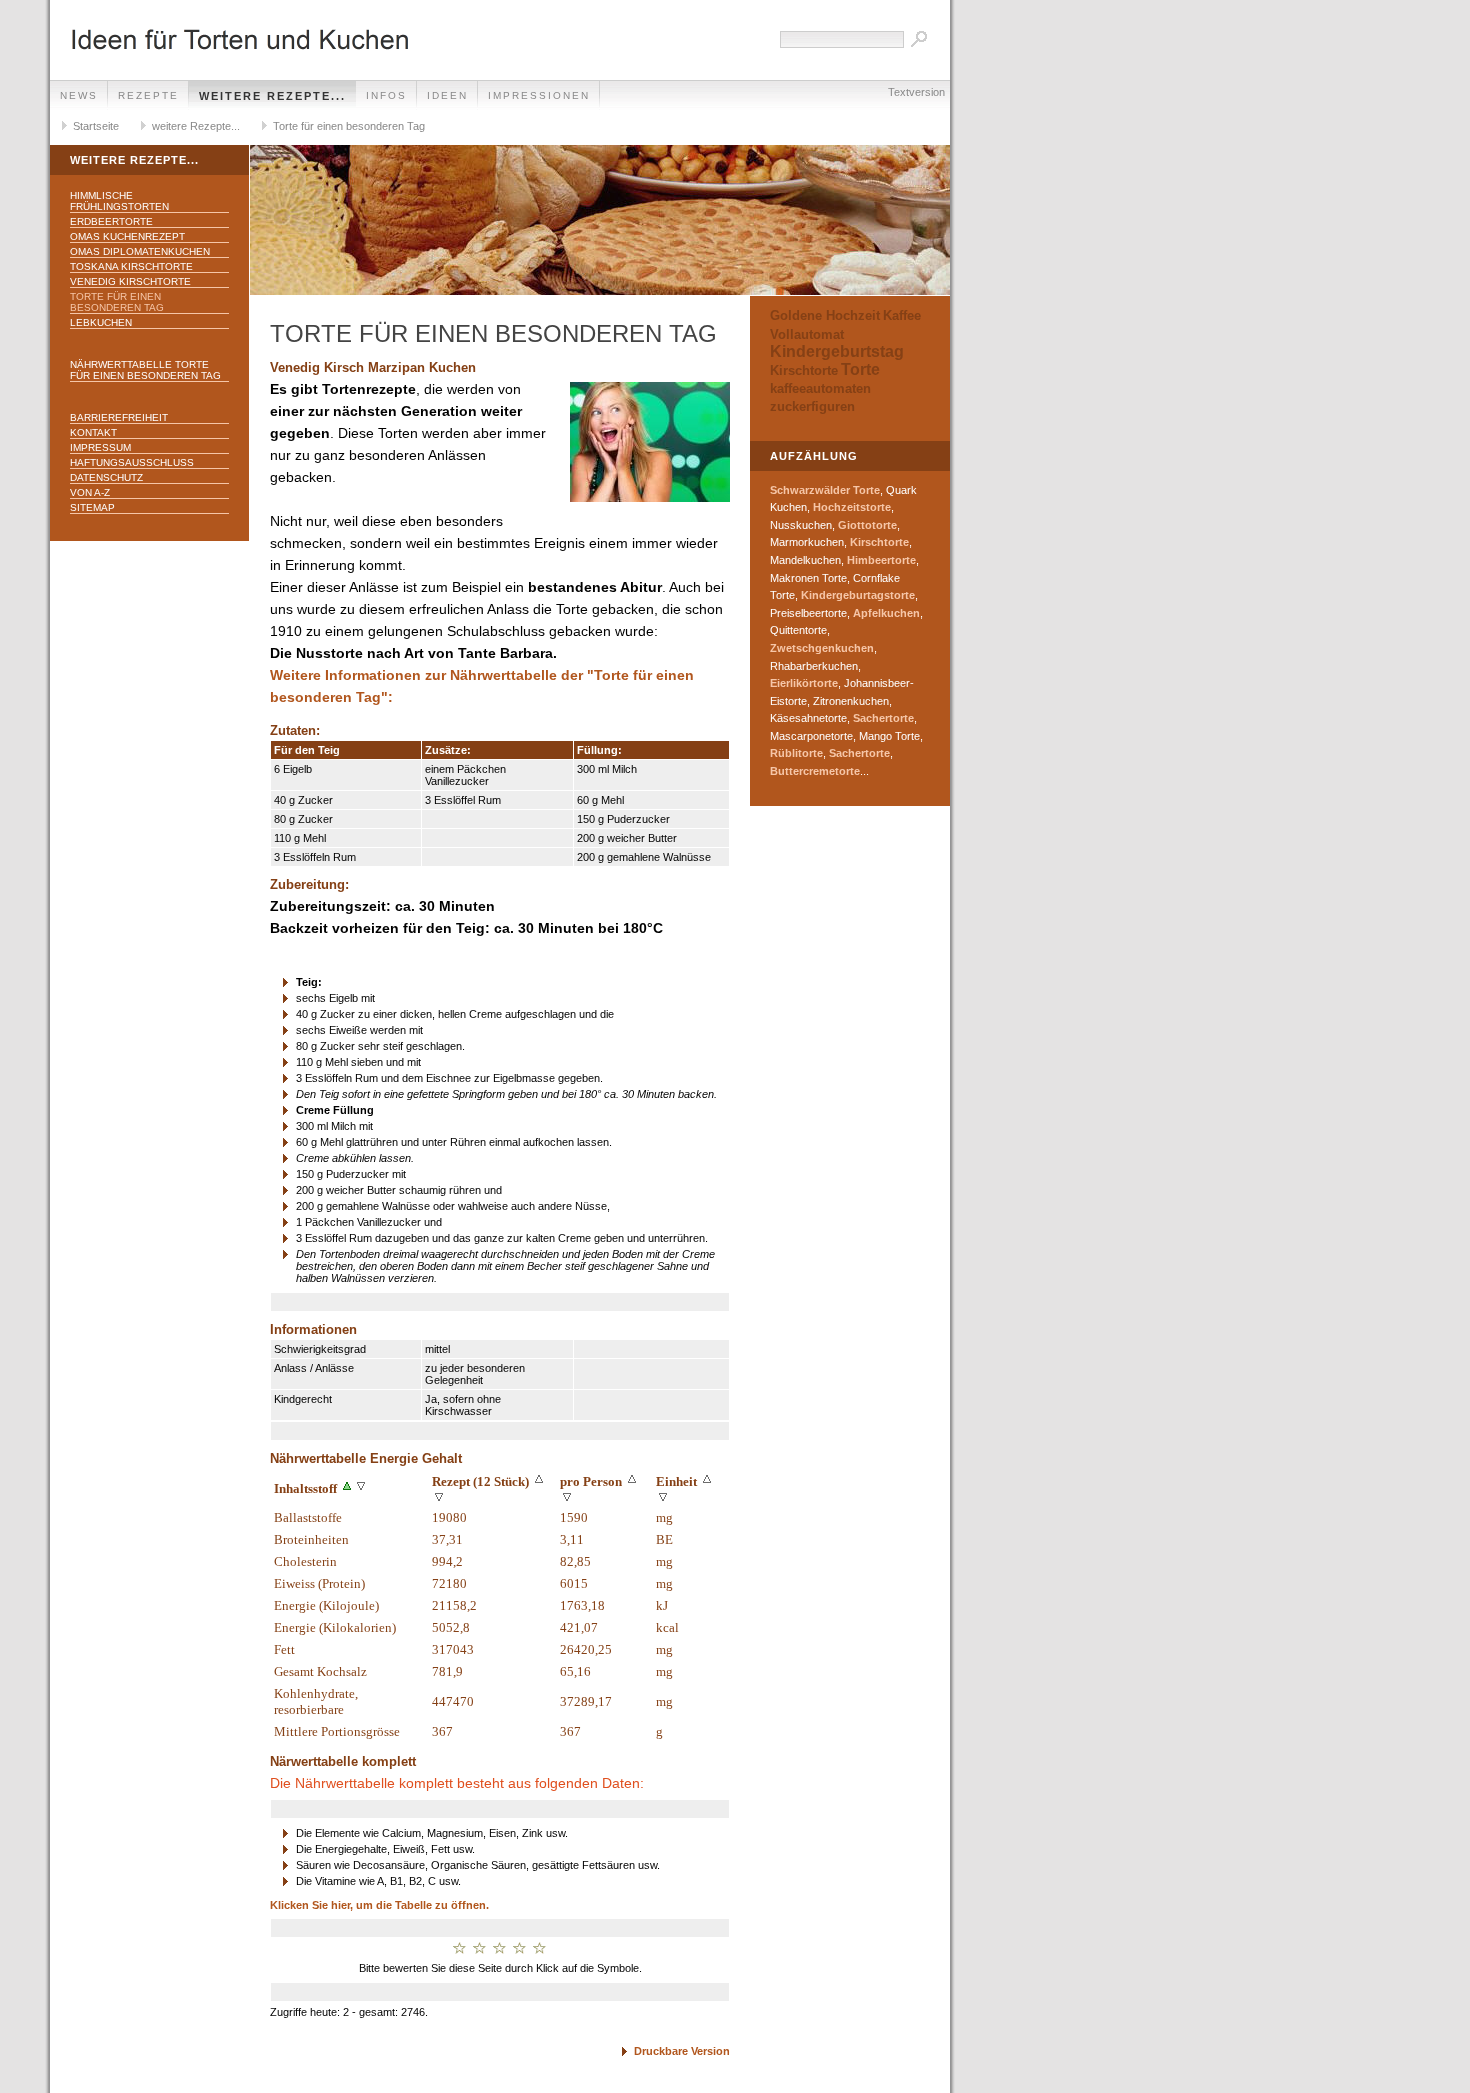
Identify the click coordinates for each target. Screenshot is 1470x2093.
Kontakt (93, 432)
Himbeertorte (881, 560)
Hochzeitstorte (852, 507)
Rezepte (148, 95)
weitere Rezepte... (272, 96)
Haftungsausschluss (132, 462)
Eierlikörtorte (804, 683)
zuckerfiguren (812, 406)
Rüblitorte (796, 753)
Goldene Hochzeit (825, 315)
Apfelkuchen (886, 613)
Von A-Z (90, 492)
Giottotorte (867, 525)
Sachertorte (883, 718)
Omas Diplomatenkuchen (140, 251)
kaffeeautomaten (820, 388)
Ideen (447, 95)
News (79, 95)
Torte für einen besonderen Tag (349, 126)
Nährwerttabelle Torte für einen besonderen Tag (145, 370)
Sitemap (92, 507)
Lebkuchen (101, 322)
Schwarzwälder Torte (825, 490)
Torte (860, 369)
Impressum (100, 447)
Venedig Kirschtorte (130, 281)
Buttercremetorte (815, 771)
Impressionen (539, 95)
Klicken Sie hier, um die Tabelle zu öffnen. (379, 1905)
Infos (386, 95)
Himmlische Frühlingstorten (119, 201)
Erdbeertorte (111, 221)
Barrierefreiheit (119, 417)
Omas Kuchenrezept (127, 236)
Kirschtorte (804, 370)
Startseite (96, 126)
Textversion (916, 92)
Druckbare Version (682, 2051)
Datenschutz (106, 477)
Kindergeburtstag (837, 351)
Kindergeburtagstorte (858, 595)
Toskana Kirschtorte (131, 266)
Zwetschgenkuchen (822, 648)
